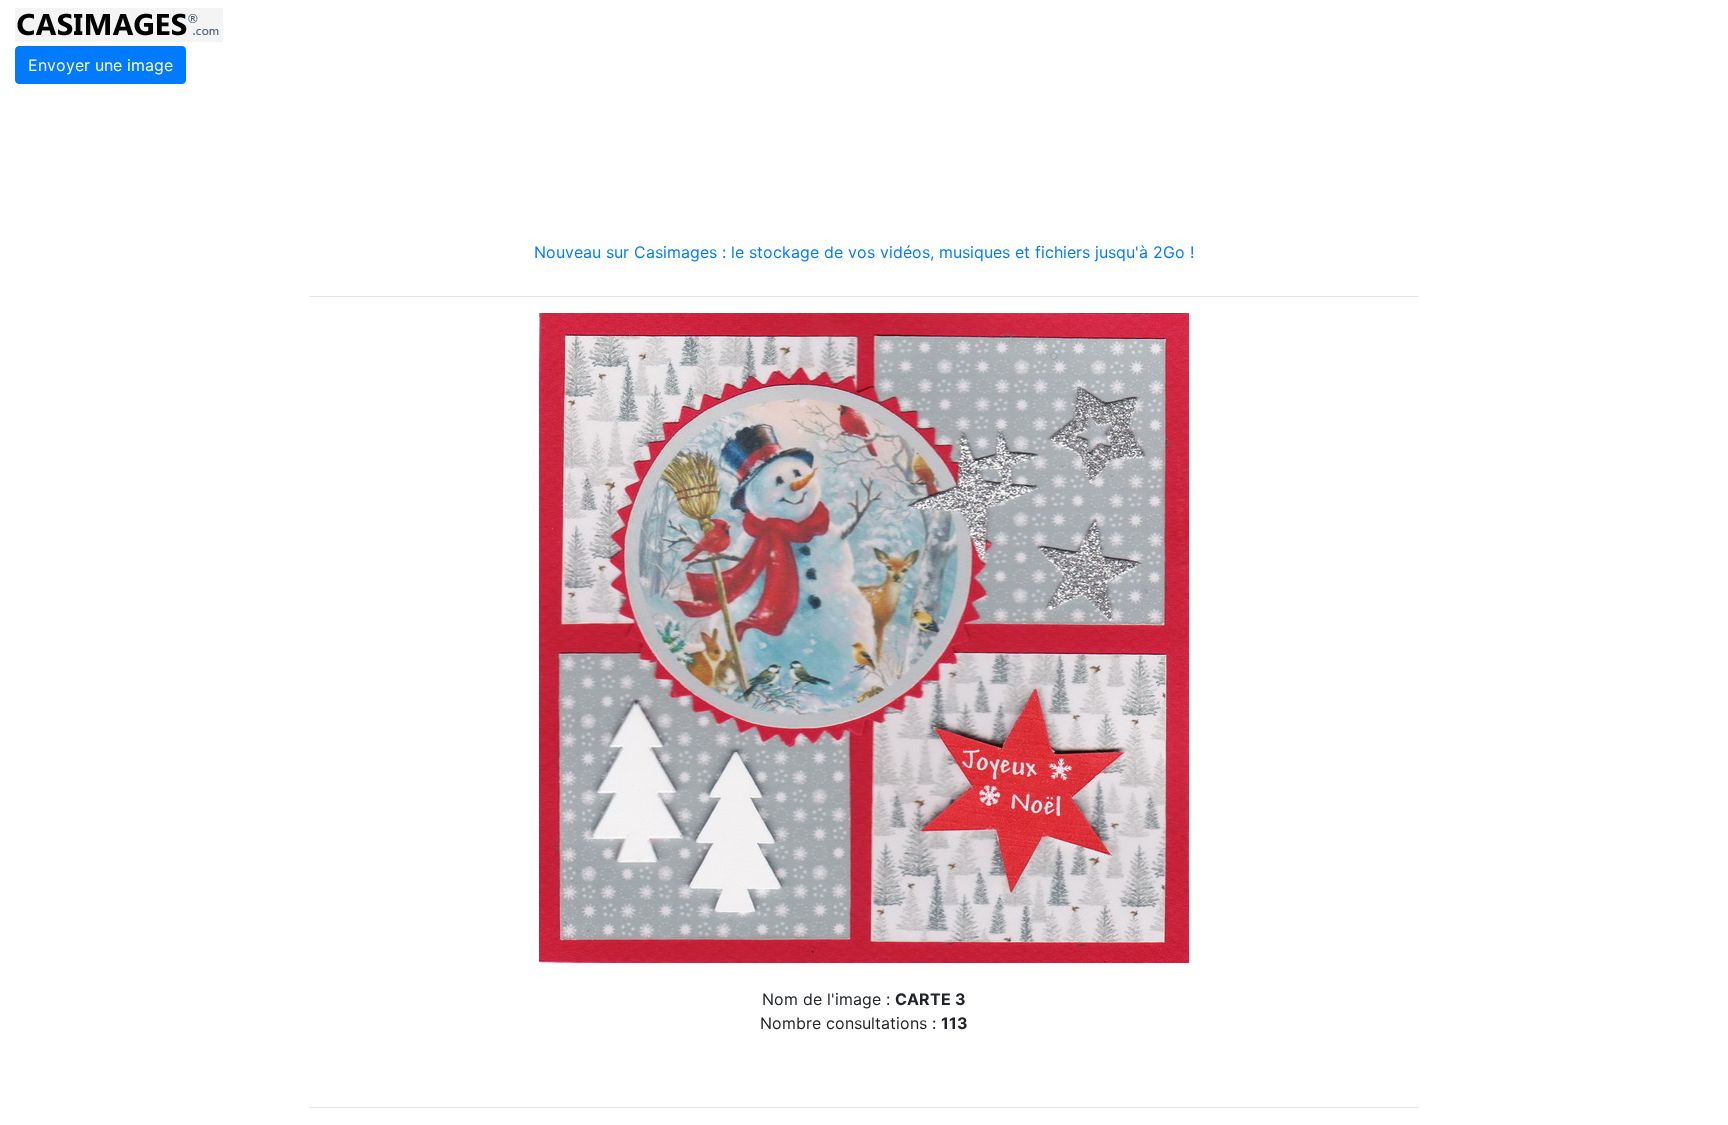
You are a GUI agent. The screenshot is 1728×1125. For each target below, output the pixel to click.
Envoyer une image (100, 65)
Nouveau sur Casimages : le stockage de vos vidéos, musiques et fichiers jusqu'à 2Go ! (864, 252)
